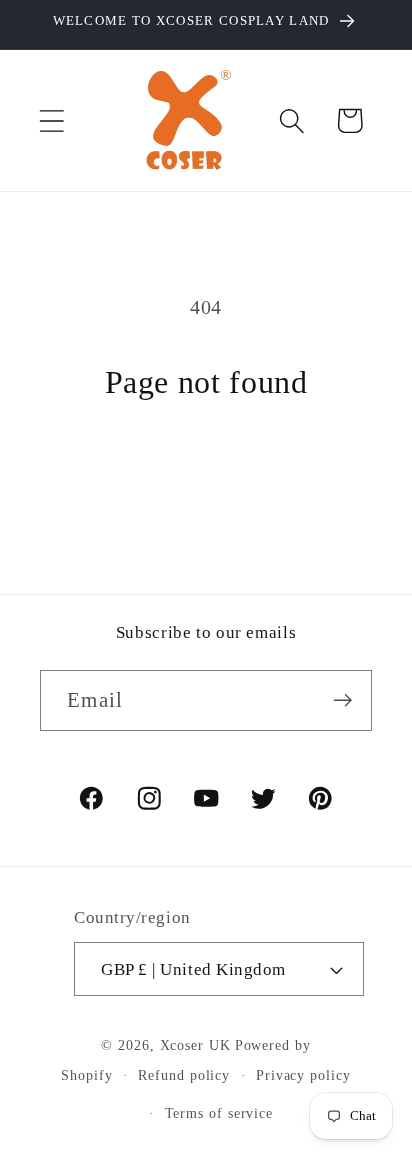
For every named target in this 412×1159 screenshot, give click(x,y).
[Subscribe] (342, 700)
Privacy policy (303, 1075)
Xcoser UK (195, 1045)
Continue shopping (205, 472)
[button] (51, 120)
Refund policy (184, 1075)
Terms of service (219, 1113)
